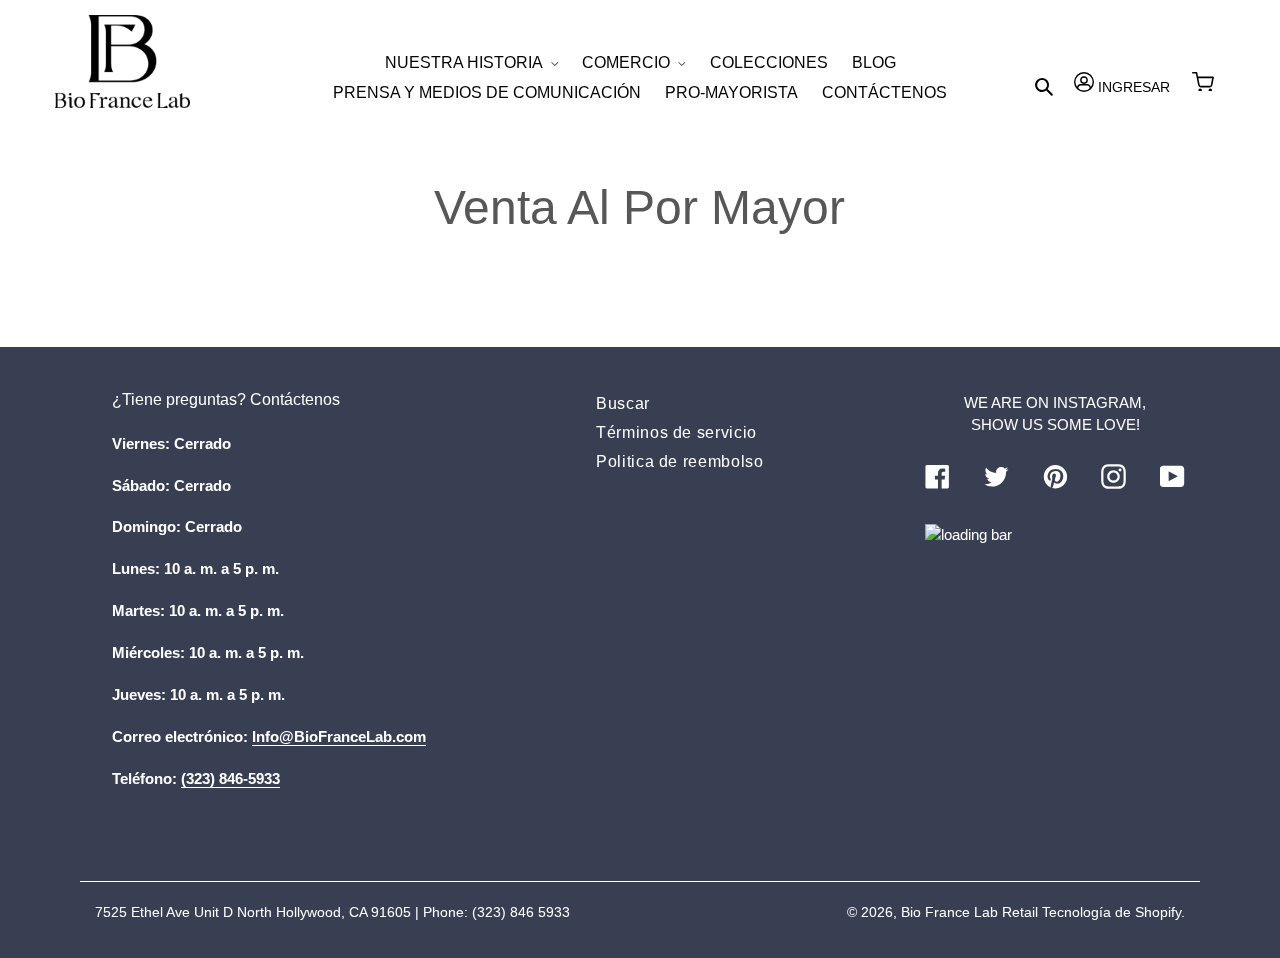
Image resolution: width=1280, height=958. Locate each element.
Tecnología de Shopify (1111, 912)
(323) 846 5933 (521, 912)
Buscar (623, 403)
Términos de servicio (676, 432)
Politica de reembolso (679, 461)
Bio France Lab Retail (969, 912)
